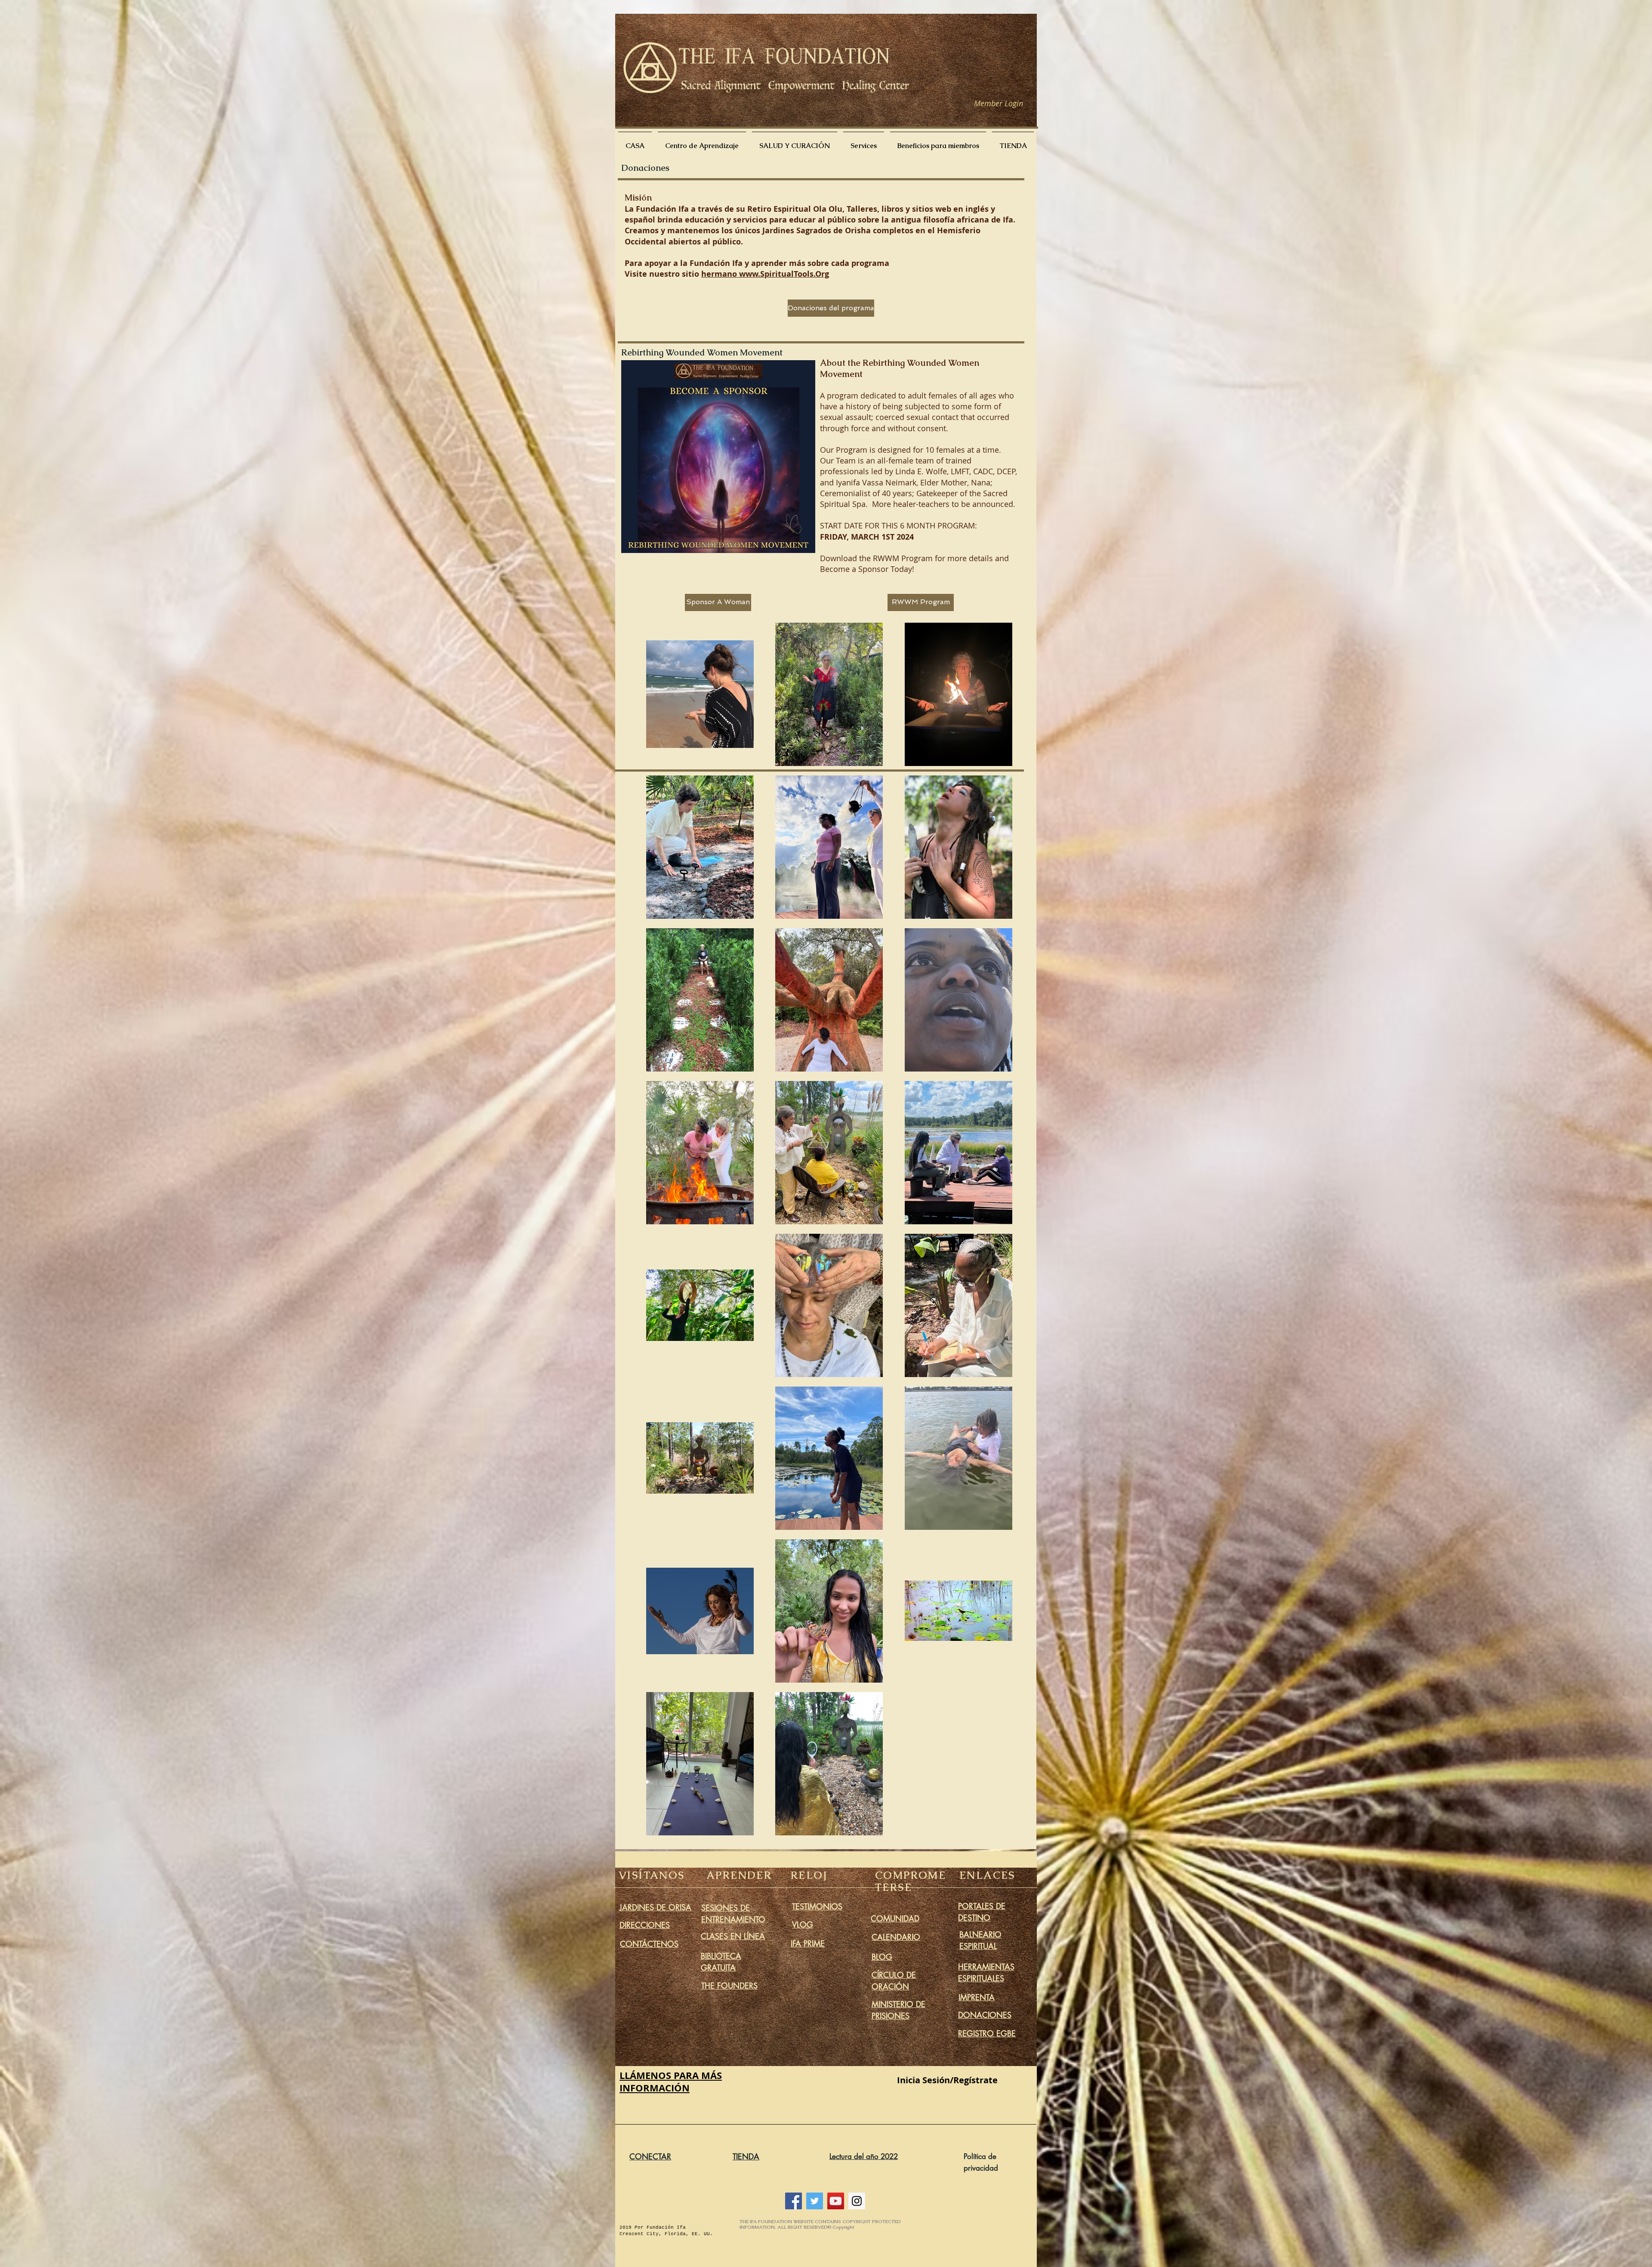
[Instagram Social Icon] (857, 2201)
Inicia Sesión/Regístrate (947, 2080)
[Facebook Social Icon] (794, 2201)
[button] (718, 457)
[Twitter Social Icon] (815, 2201)
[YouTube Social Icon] (836, 2201)
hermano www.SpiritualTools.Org (765, 274)
